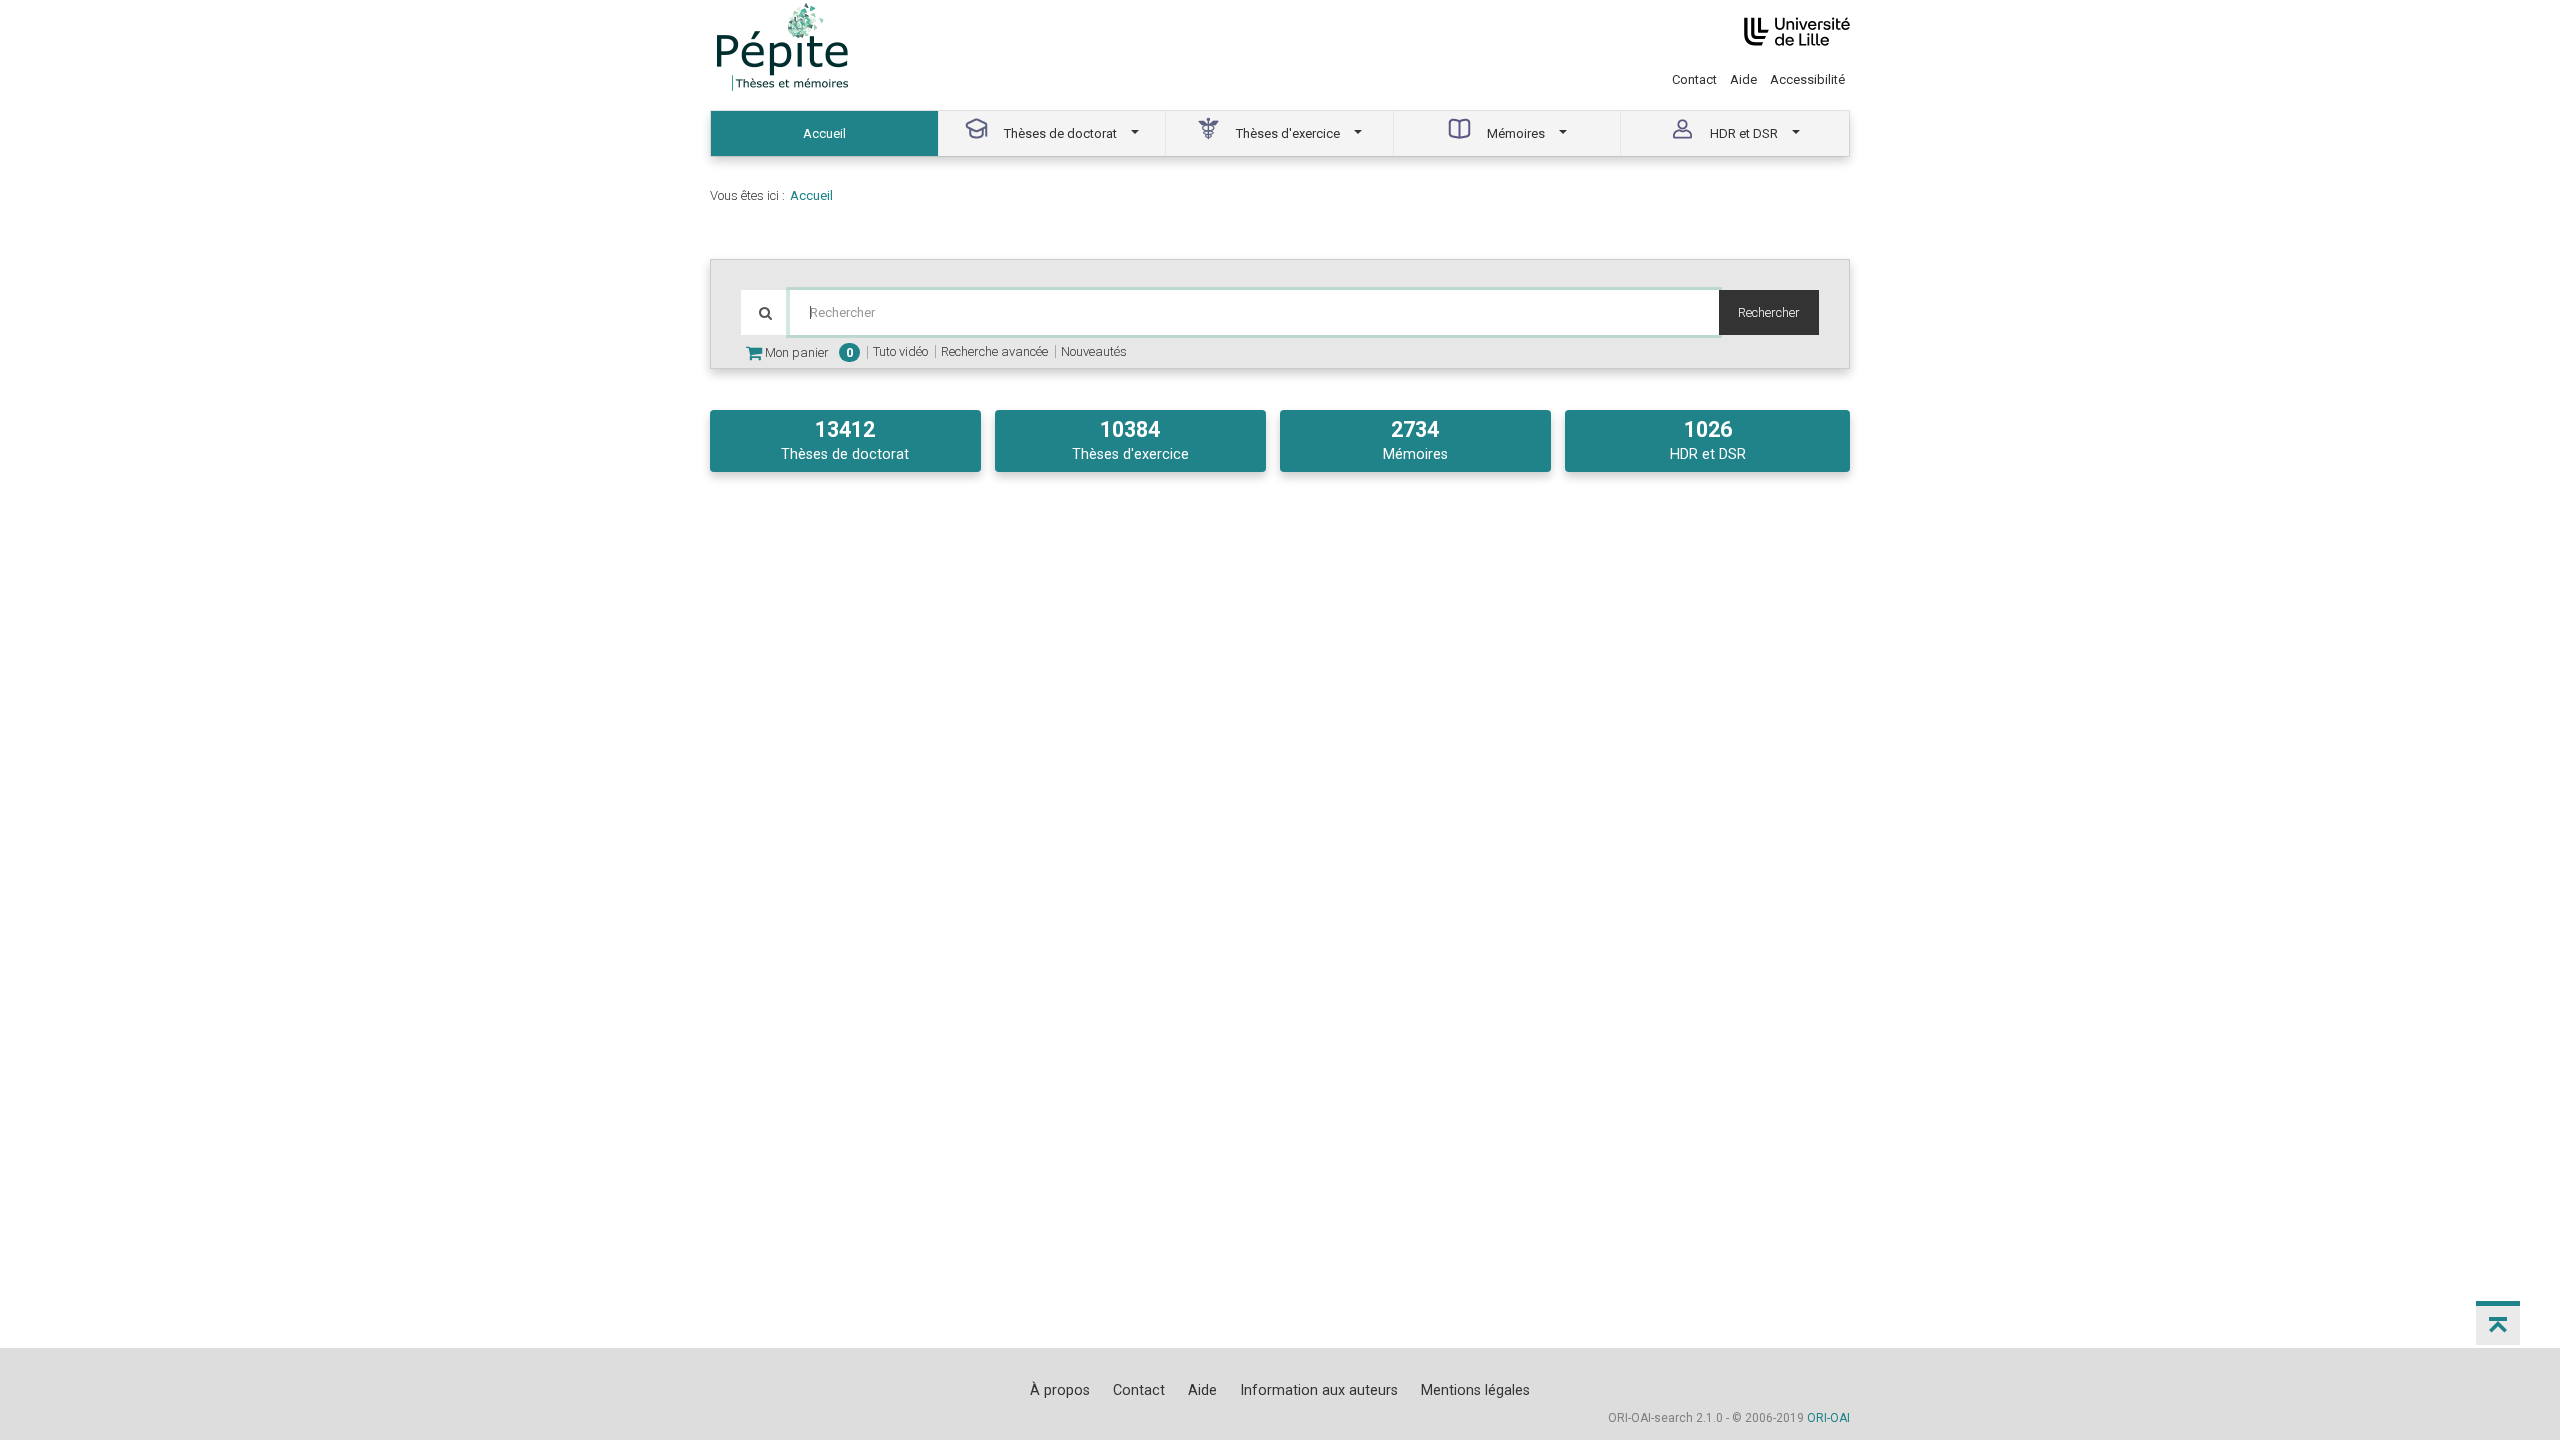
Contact (1694, 79)
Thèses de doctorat (845, 440)
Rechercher (1769, 312)
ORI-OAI (1828, 1418)
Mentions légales (1475, 1390)
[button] (2498, 1323)
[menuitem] (825, 133)
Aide (1743, 79)
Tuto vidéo (900, 351)
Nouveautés (1094, 351)
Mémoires (1415, 440)
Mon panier (807, 352)
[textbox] (1254, 312)
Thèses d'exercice (1130, 440)
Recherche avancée (994, 351)
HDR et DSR (1708, 440)
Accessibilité (1807, 79)
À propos (1060, 1390)
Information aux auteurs (1319, 1390)
